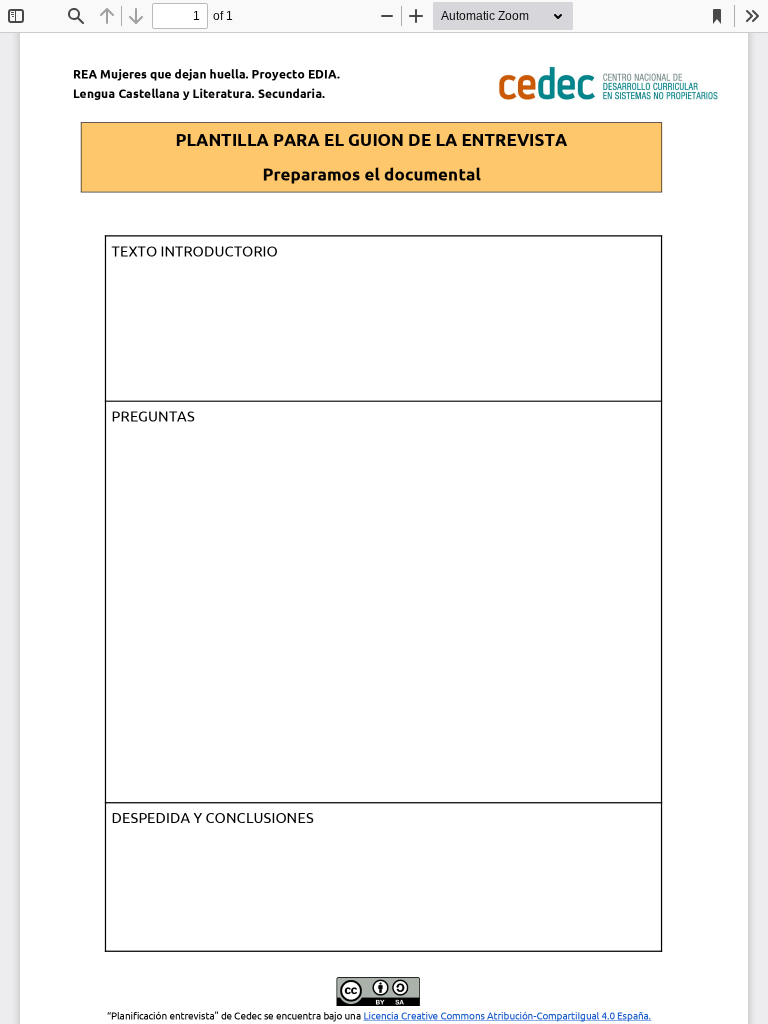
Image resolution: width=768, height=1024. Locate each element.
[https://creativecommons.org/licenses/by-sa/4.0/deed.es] (507, 1016)
